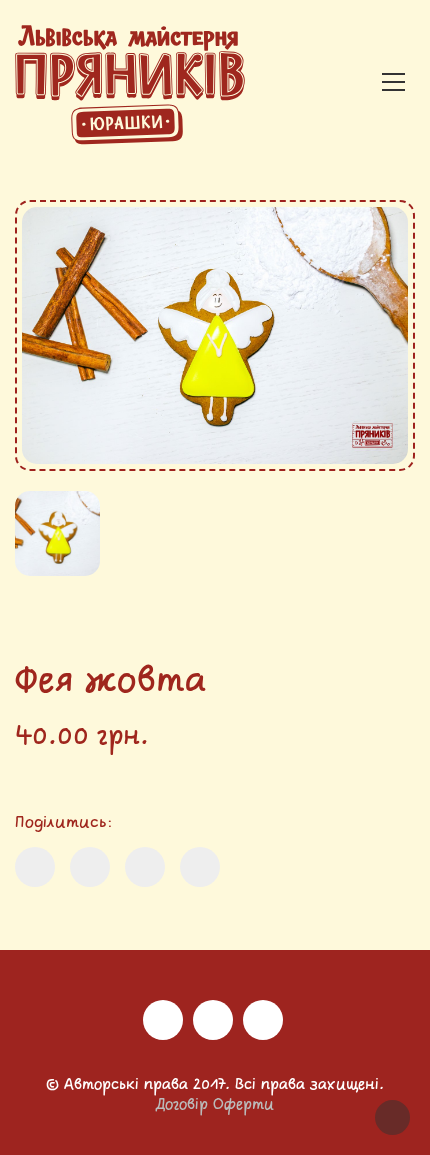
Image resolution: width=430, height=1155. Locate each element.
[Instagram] (163, 1020)
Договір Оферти (215, 1105)
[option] (215, 335)
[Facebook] (213, 1020)
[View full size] (45, 233)
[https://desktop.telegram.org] (263, 1020)
